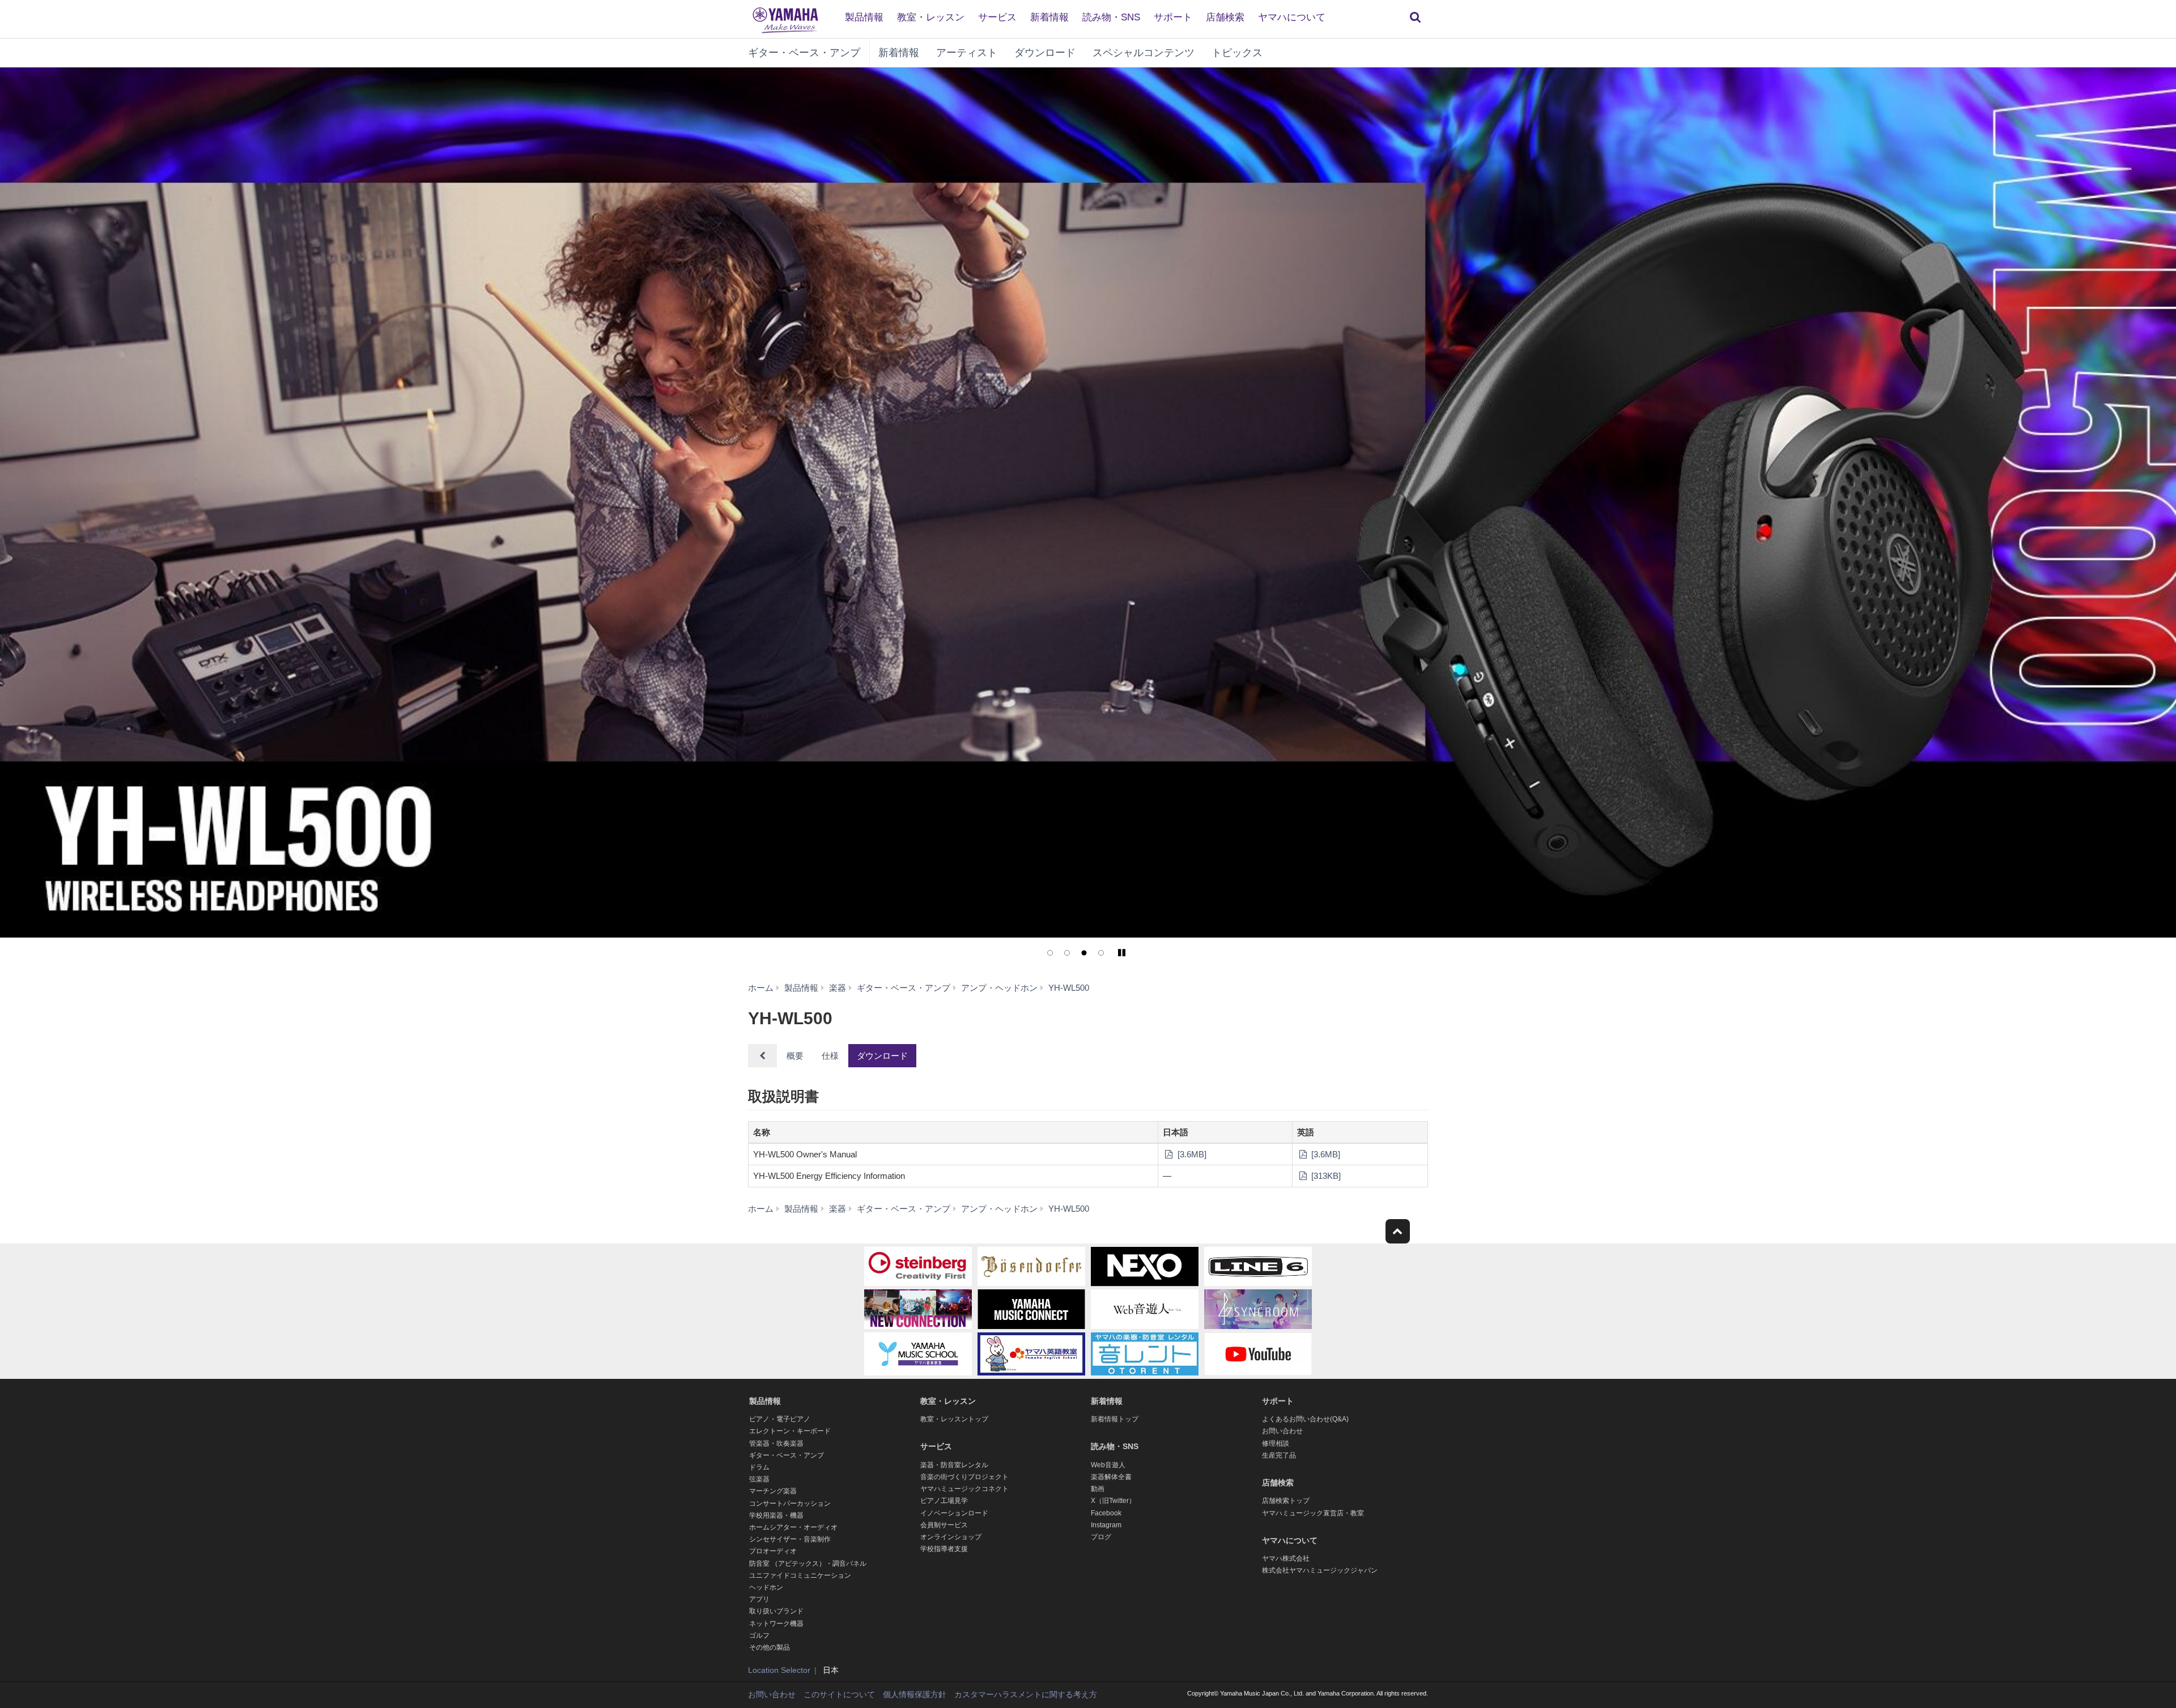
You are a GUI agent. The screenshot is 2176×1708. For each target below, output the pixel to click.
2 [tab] (1067, 953)
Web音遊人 (1108, 1465)
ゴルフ (759, 1635)
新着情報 (1049, 17)
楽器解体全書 (1111, 1477)
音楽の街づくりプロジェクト (964, 1477)
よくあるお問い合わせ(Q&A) (1305, 1419)
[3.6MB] (1191, 1154)
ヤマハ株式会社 (1286, 1558)
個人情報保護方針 (915, 1694)
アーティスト (967, 53)
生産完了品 (1279, 1455)
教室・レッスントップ (954, 1419)
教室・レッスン (931, 17)
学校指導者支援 (944, 1549)
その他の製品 (770, 1647)
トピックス (1237, 53)
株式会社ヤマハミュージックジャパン (1320, 1570)
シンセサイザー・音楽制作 (790, 1539)
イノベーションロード (954, 1513)
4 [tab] (1101, 953)
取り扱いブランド (776, 1611)
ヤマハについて (1292, 17)
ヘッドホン (766, 1587)
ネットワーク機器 (776, 1624)
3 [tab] (1084, 953)
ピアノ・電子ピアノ (780, 1419)
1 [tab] (1050, 953)
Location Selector (779, 1670)
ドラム (759, 1467)
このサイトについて (839, 1694)
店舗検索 (1225, 17)
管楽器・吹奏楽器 (776, 1443)
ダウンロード (1045, 53)
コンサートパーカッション (790, 1503)
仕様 (830, 1056)
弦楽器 (759, 1479)
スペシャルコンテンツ (1144, 53)
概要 (795, 1056)
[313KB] (1325, 1176)
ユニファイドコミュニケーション (800, 1575)
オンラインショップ (951, 1537)
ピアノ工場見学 (944, 1501)
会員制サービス (944, 1525)
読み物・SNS (1111, 17)
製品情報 (864, 17)
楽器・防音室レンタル (954, 1465)
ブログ (1101, 1537)
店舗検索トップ (1286, 1501)
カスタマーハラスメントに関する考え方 (1026, 1694)
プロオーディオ (773, 1551)
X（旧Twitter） (1113, 1501)
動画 (1098, 1489)
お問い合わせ (1282, 1431)
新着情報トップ (1115, 1419)
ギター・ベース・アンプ (804, 53)
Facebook (1106, 1513)
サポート (1173, 17)
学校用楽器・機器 (776, 1515)
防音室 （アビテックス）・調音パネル (808, 1564)
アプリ (759, 1599)
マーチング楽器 (773, 1491)
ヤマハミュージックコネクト (964, 1489)
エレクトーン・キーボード (790, 1431)
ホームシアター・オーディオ (793, 1527)
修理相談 (1276, 1443)
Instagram (1106, 1525)
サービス (997, 17)
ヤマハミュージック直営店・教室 (1313, 1513)
